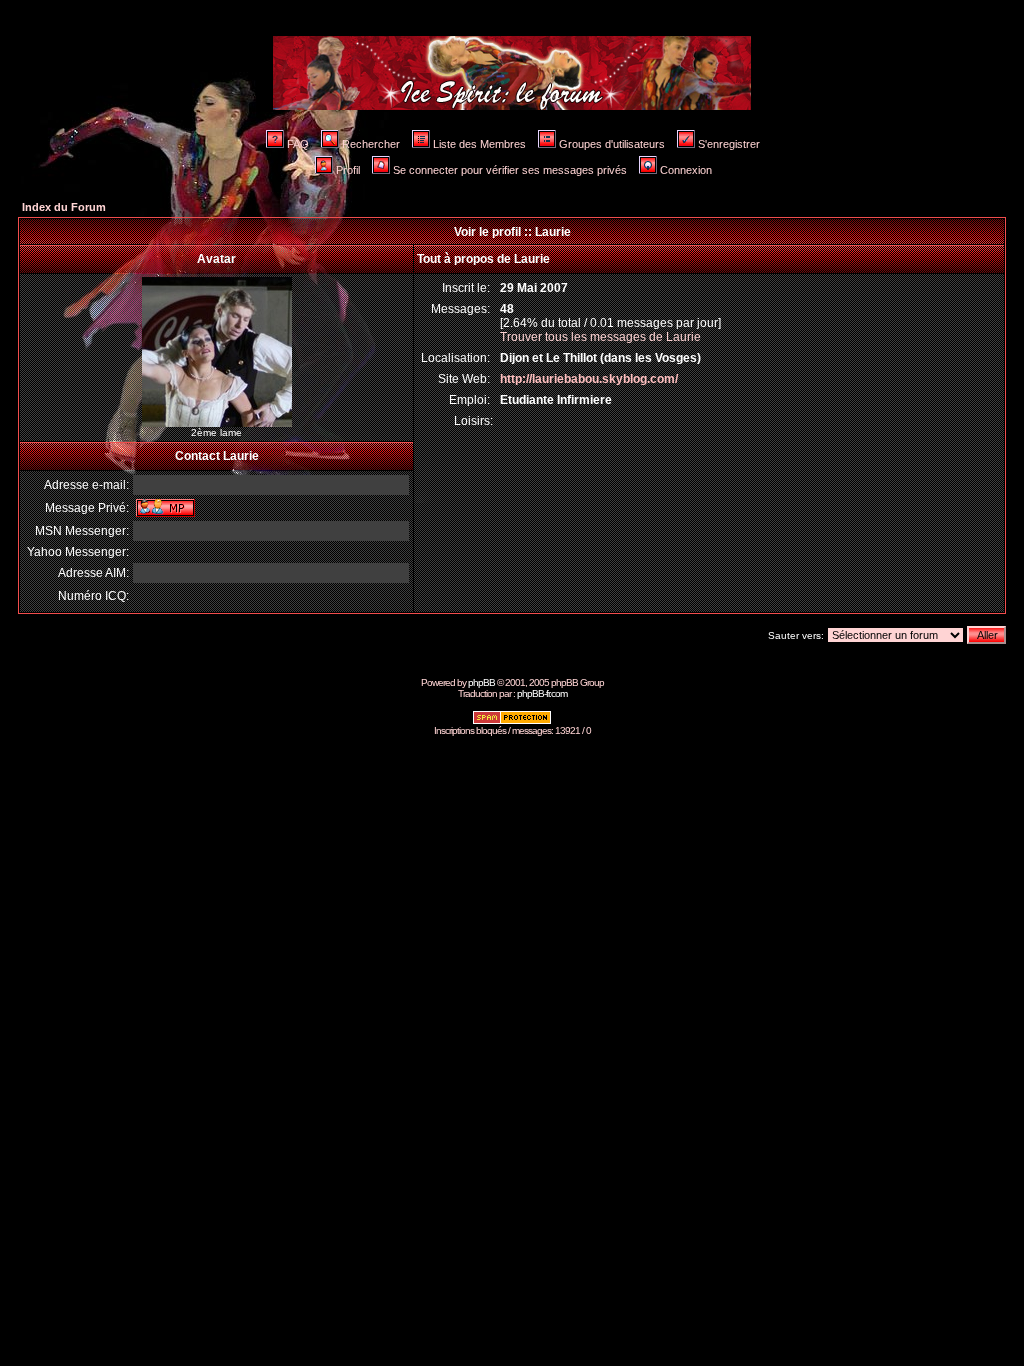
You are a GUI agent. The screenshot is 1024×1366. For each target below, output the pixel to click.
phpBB (481, 682)
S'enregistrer (729, 144)
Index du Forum (64, 207)
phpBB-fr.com (542, 693)
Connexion (686, 170)
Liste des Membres (479, 144)
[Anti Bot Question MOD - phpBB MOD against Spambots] (512, 721)
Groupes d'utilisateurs (612, 144)
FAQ (298, 144)
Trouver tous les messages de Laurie (600, 337)
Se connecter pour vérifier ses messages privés (510, 170)
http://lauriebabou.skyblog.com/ (589, 379)
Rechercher (371, 144)
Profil (348, 170)
